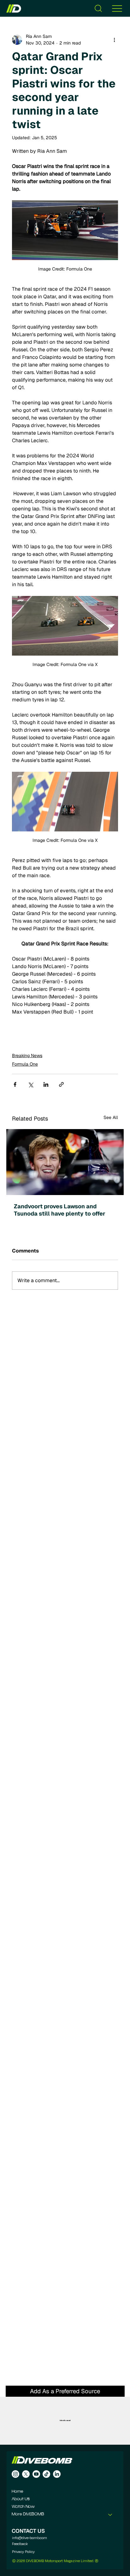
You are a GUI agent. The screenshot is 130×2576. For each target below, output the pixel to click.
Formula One (25, 1064)
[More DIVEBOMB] (110, 2514)
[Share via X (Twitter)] (30, 1084)
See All (111, 1117)
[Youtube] (36, 2474)
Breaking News (27, 1056)
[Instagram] (15, 2474)
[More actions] (114, 40)
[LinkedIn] (57, 2474)
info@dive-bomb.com (30, 2538)
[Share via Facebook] (15, 1084)
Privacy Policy (23, 2552)
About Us (21, 2499)
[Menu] (117, 8)
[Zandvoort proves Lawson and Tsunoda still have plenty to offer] (65, 1162)
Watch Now (23, 2507)
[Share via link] (61, 1084)
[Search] (98, 8)
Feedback (20, 2544)
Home (18, 2492)
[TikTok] (46, 2474)
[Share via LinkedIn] (46, 1084)
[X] (26, 2474)
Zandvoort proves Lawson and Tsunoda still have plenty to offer (60, 1210)
